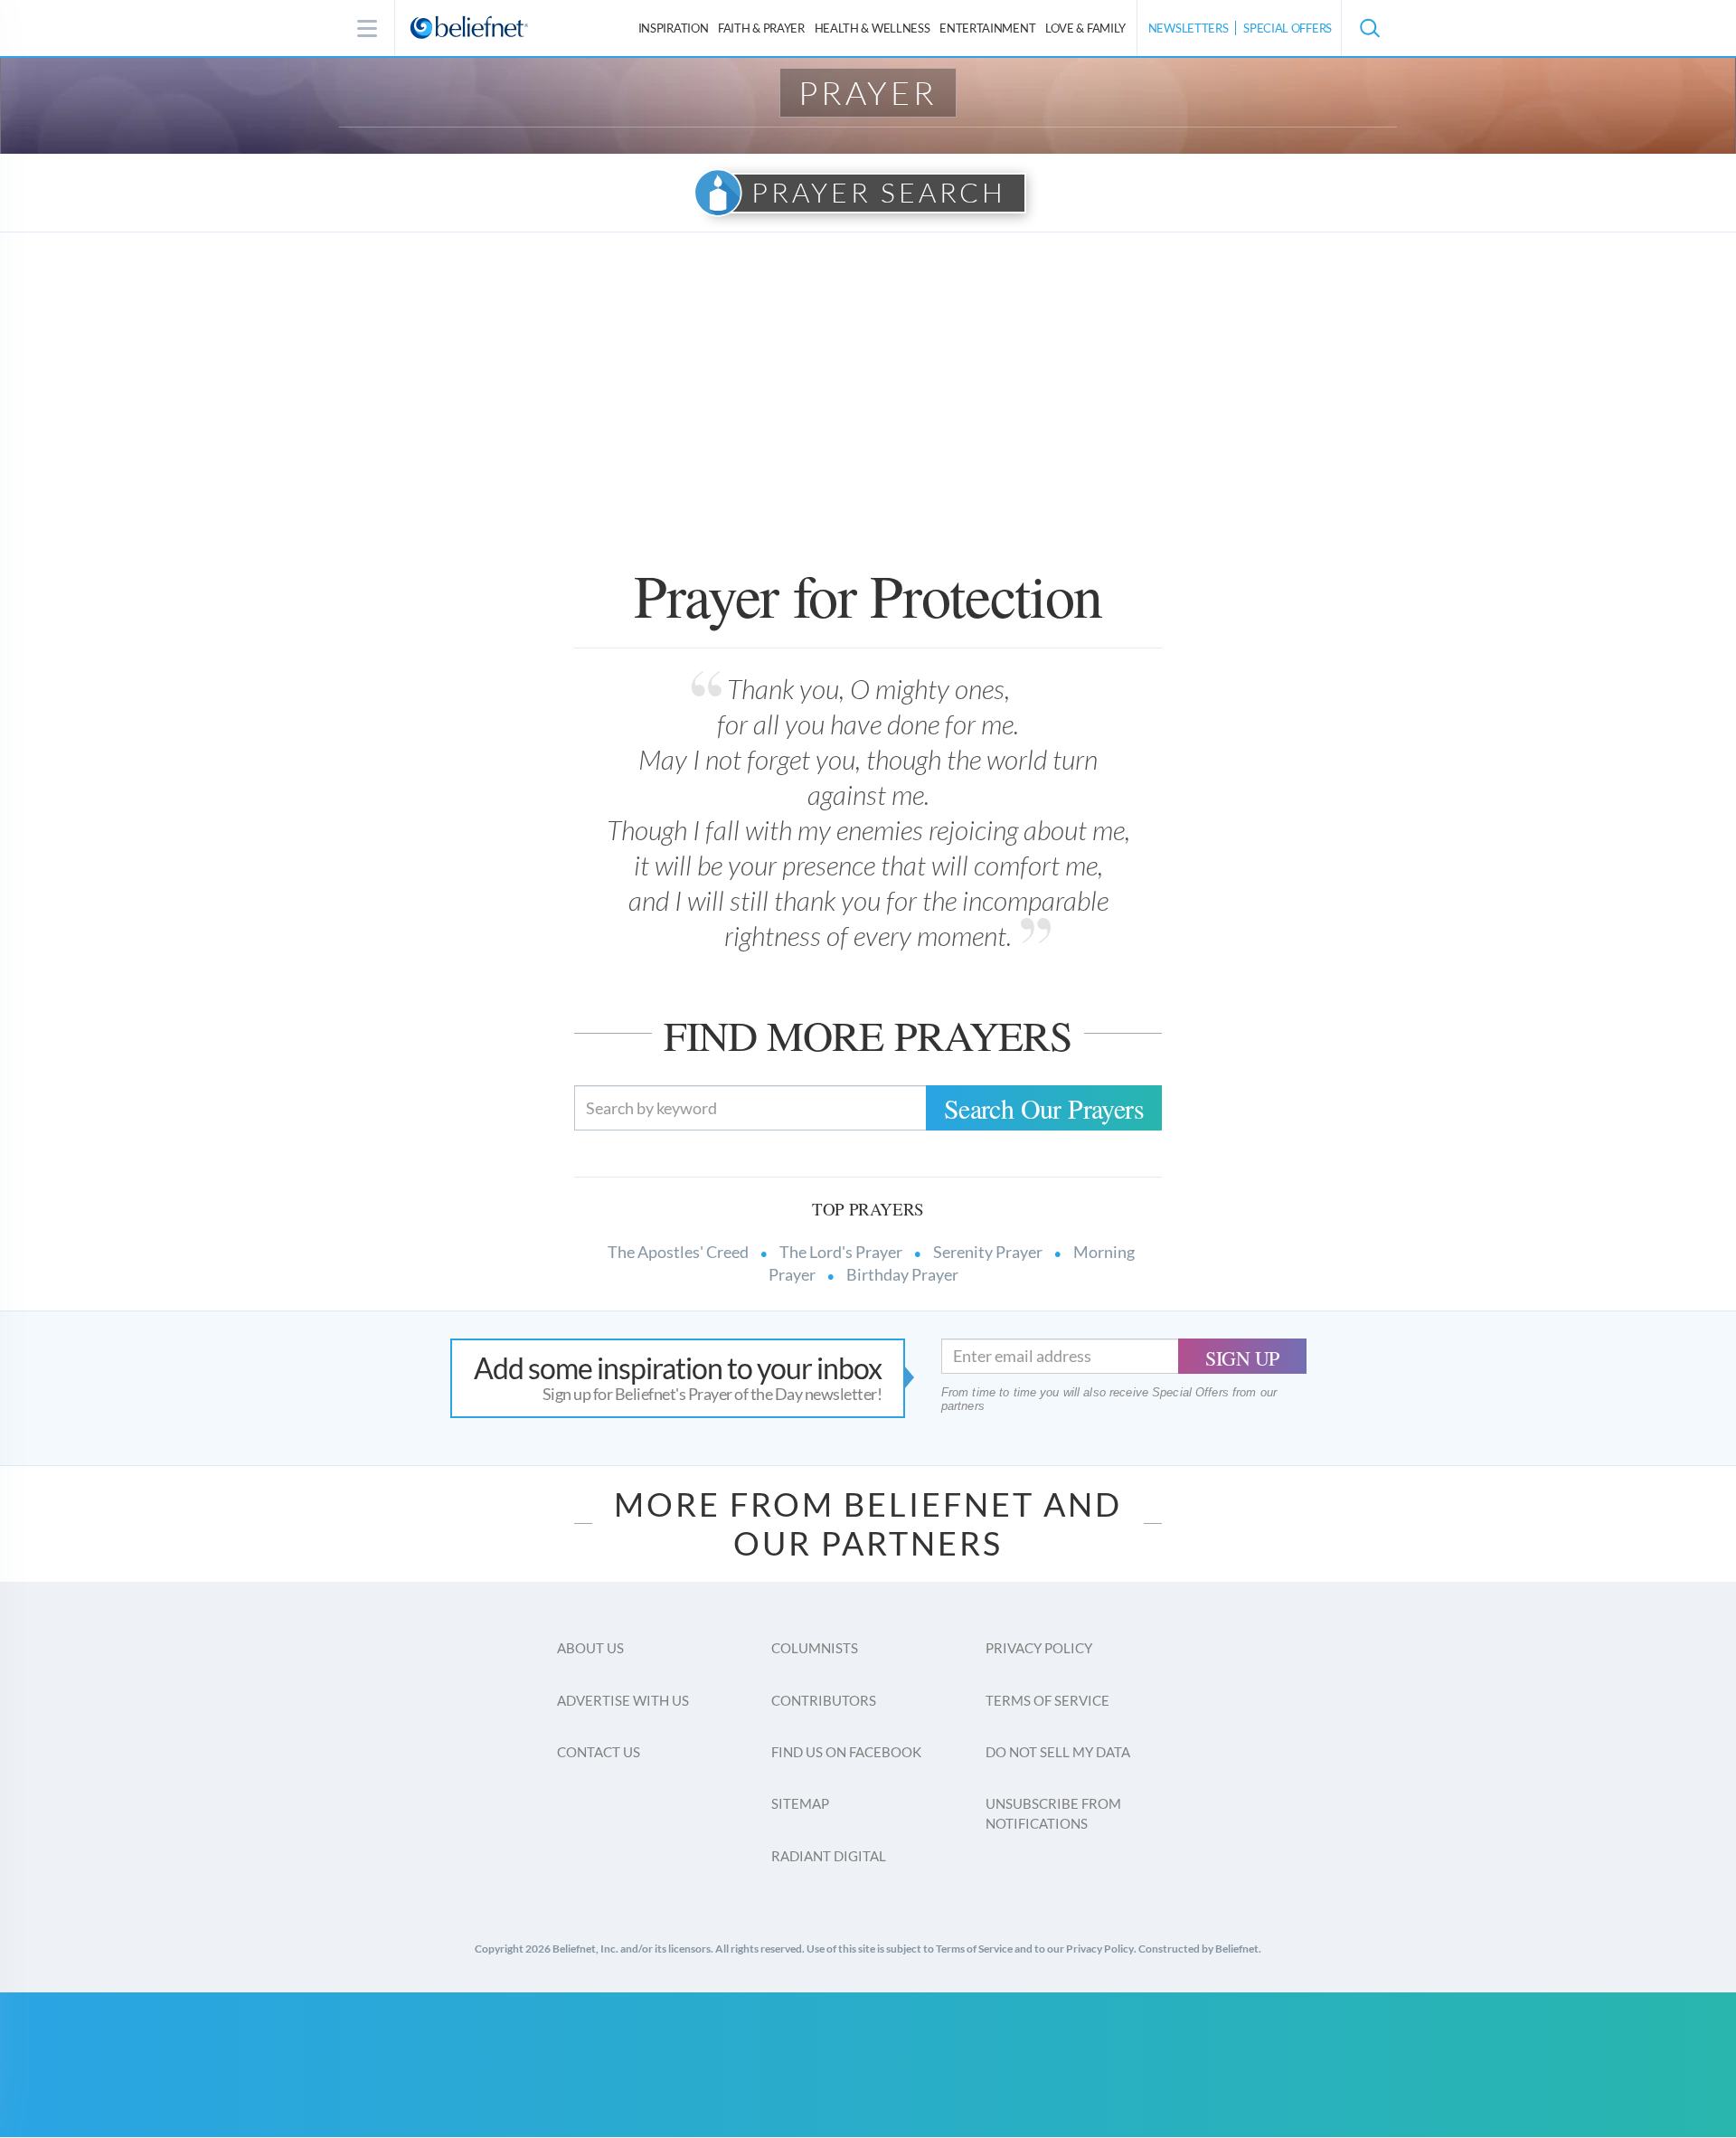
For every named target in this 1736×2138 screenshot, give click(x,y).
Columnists (815, 1648)
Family (1085, 28)
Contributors (824, 1700)
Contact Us (599, 1752)
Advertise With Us (623, 1700)
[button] (1369, 28)
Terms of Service (1047, 1700)
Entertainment (987, 28)
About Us (590, 1648)
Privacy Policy (1039, 1648)
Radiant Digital (829, 1856)
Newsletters (1189, 28)
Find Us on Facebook (846, 1752)
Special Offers (1288, 28)
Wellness (873, 28)
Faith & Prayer (761, 28)
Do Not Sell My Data (1058, 1752)
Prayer (868, 92)
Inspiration (674, 28)
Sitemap (800, 1803)
